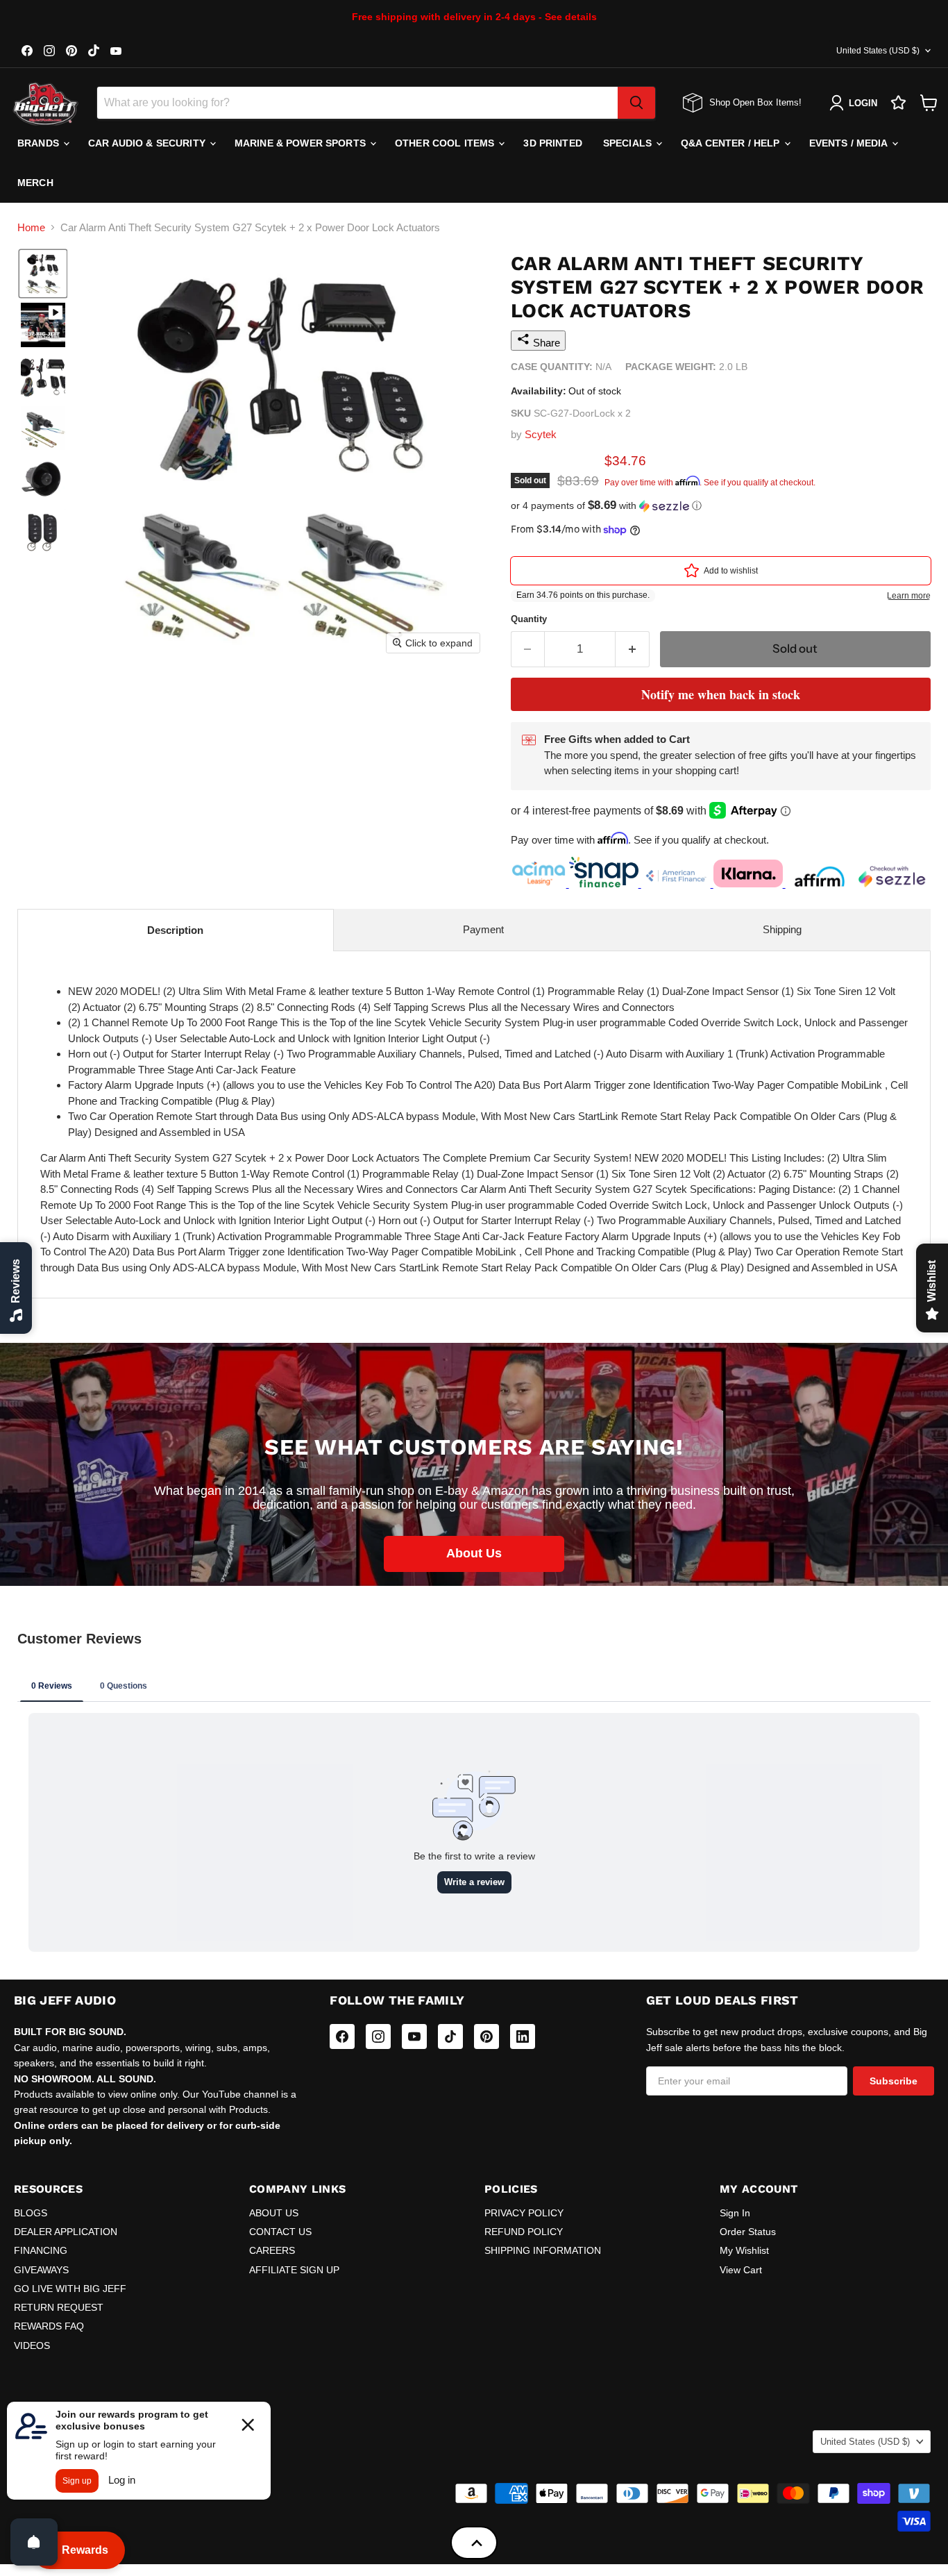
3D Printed (552, 143)
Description (175, 930)
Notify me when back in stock (721, 694)
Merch (35, 183)
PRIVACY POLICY (524, 2213)
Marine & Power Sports (302, 143)
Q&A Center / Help (732, 143)
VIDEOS (32, 2345)
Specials (629, 143)
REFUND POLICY (524, 2232)
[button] (43, 274)
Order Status (748, 2232)
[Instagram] (378, 2036)
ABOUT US (274, 2213)
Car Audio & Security (148, 143)
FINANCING (41, 2250)
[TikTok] (450, 2036)
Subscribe (894, 2081)
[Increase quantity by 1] (633, 649)
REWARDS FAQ (49, 2326)
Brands (40, 143)
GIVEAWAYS (41, 2270)
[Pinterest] (486, 2036)
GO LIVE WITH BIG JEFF (70, 2289)
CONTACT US (280, 2232)
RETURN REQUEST (59, 2307)
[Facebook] (342, 2036)
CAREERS (272, 2250)
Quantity (529, 619)
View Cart (741, 2270)
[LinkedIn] (523, 2036)
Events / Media (850, 143)
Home (31, 227)
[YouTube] (414, 2036)
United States (878, 51)
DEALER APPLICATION (66, 2232)
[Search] (636, 103)
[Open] (34, 2542)
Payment (483, 929)
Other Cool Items (446, 143)
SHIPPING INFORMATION (543, 2250)
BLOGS (31, 2213)
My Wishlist (744, 2250)
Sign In (735, 2213)
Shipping (782, 929)
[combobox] (357, 103)
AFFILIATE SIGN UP (294, 2270)
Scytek (541, 434)
